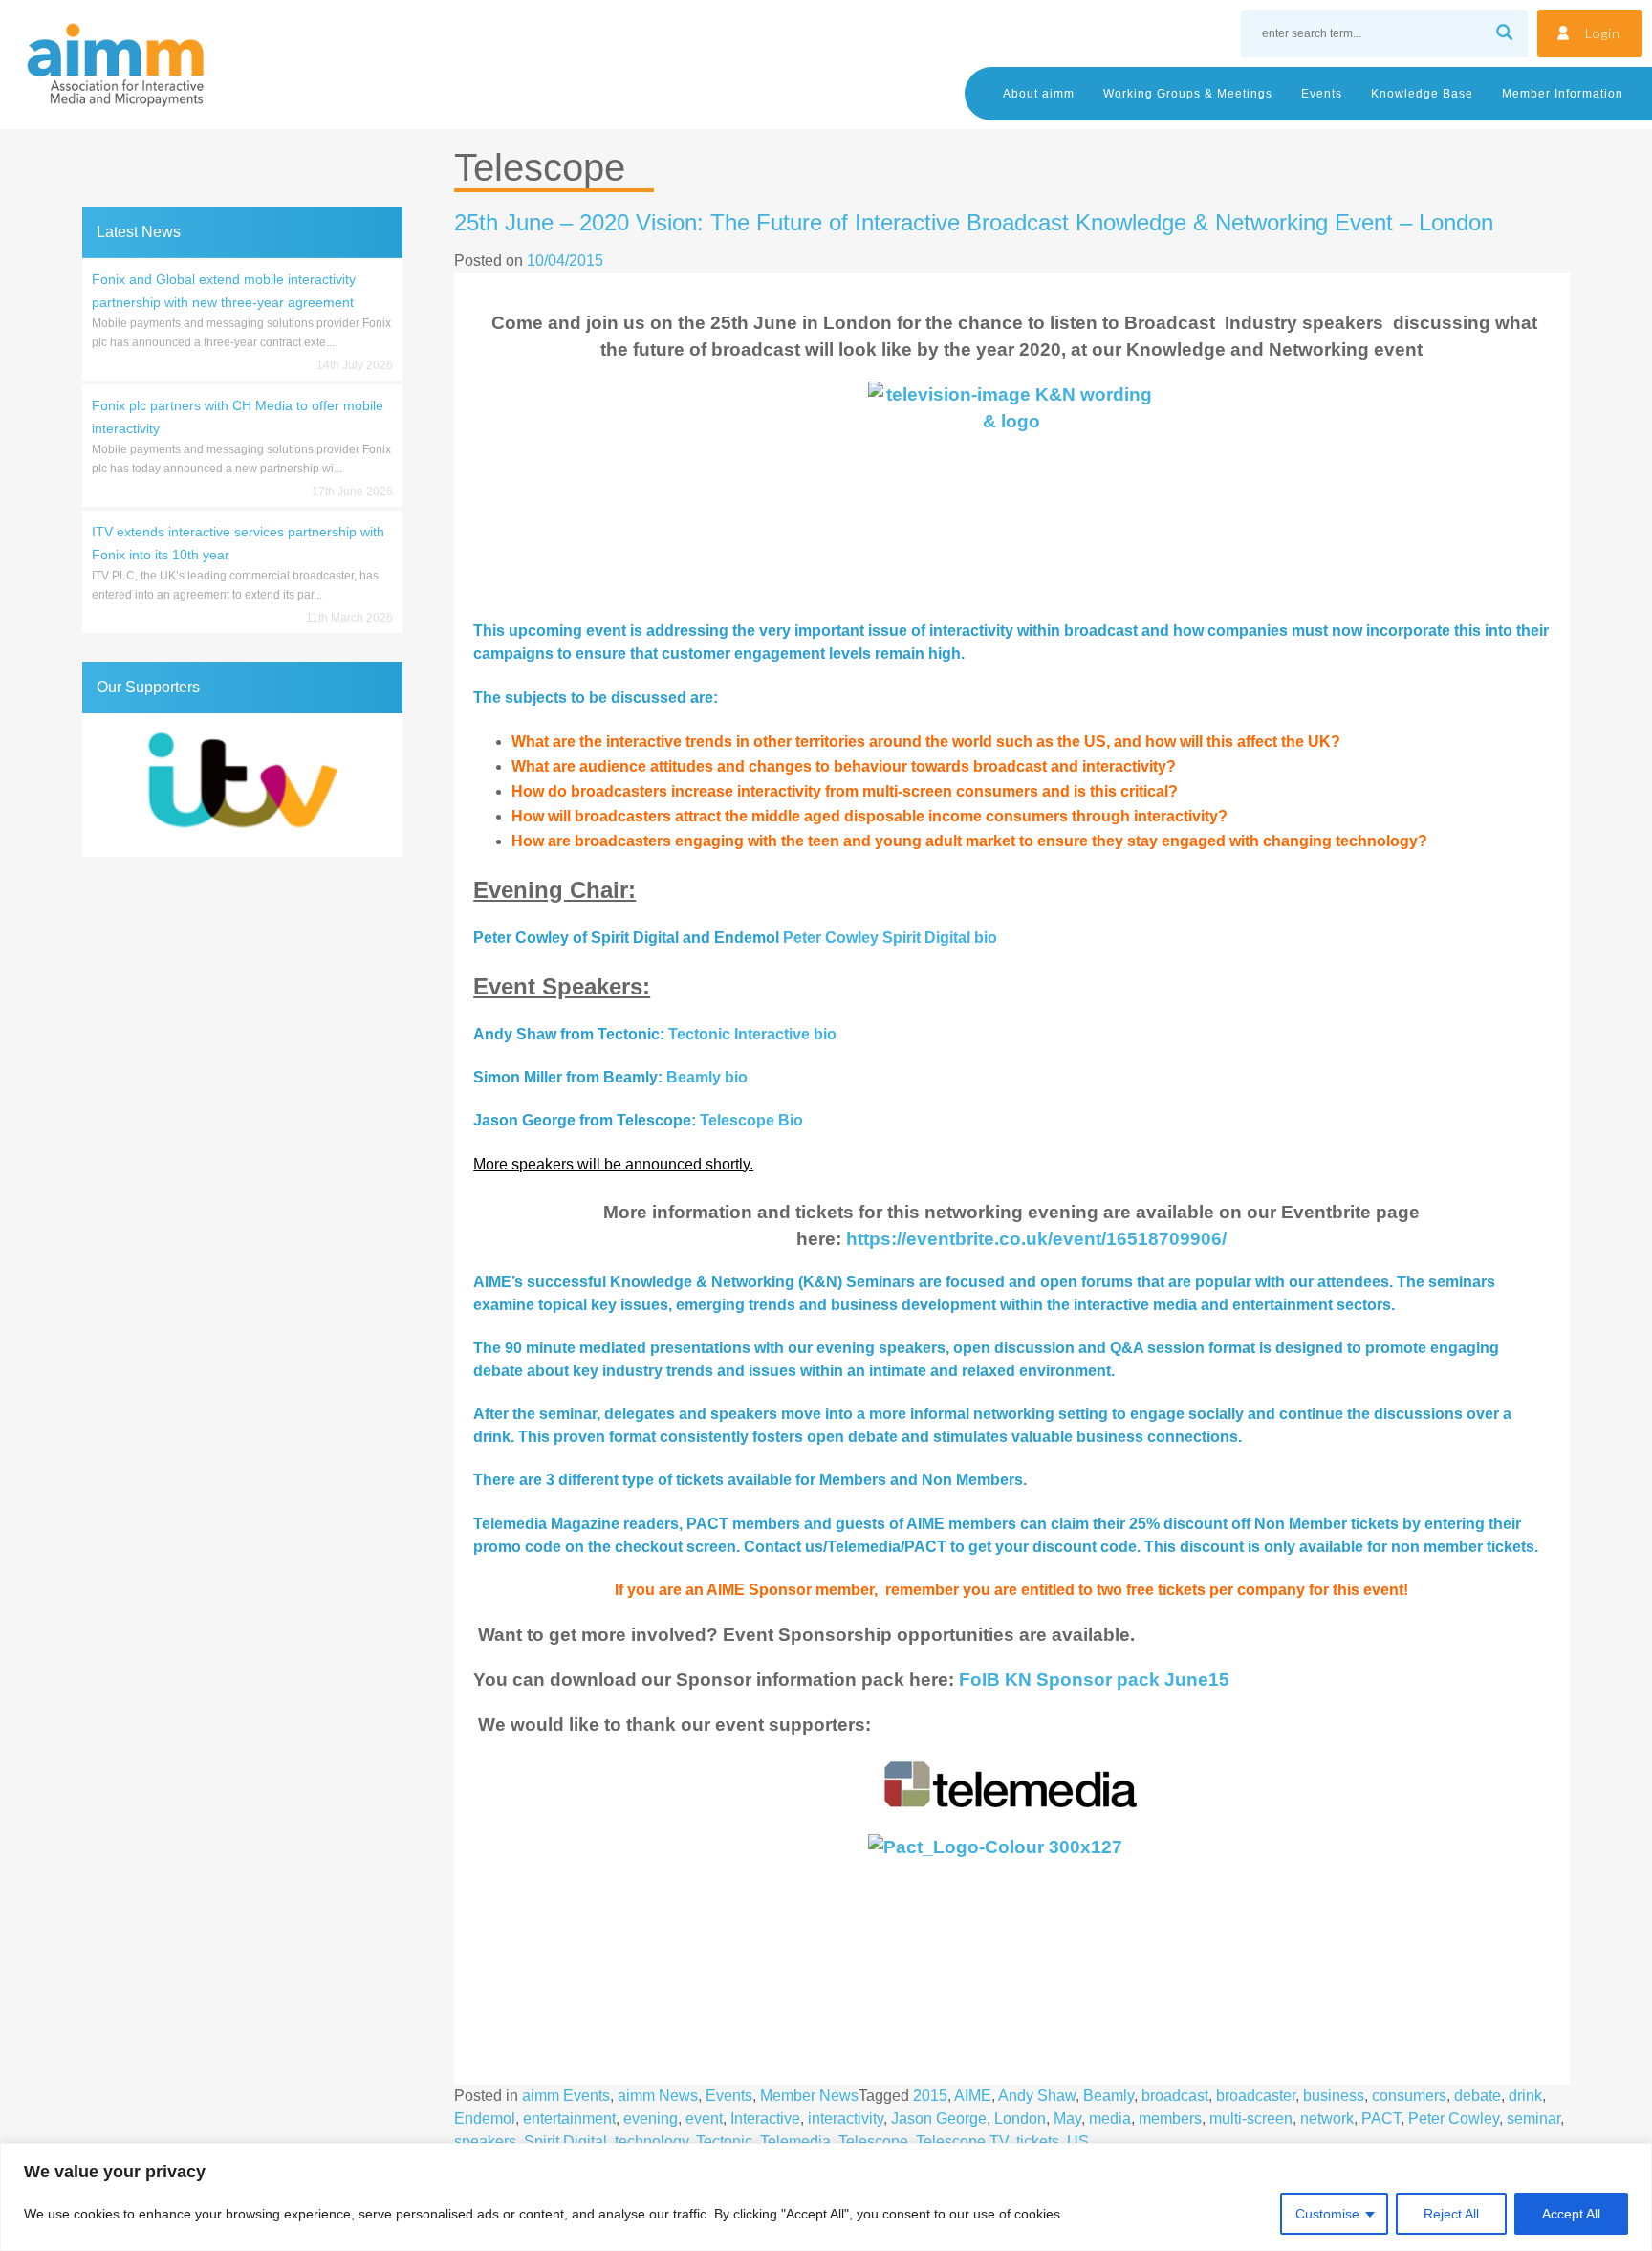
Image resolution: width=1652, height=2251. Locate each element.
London (1020, 2119)
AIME (973, 2096)
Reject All (1451, 2214)
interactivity (846, 2119)
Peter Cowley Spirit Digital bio (890, 938)
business (1334, 2096)
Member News (809, 2096)
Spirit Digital (565, 2142)
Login (1603, 33)
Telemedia (795, 2142)
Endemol (485, 2119)
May (1067, 2119)
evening (651, 2119)
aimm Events (566, 2096)
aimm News (658, 2096)
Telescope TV (962, 2142)
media (1110, 2119)
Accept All (1571, 2214)
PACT (1381, 2119)
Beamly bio (707, 1077)
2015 (930, 2096)
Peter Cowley (1454, 2119)
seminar (1533, 2119)
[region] (826, 2197)
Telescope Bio (751, 1120)
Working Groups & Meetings (1188, 94)
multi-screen (1251, 2119)
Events (1322, 94)
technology (652, 2142)
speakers (485, 2142)
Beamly (1109, 2096)
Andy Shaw (1037, 2096)
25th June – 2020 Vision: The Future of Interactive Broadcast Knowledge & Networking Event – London (974, 222)
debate (1478, 2096)
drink (1525, 2096)
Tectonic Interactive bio (752, 1034)
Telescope (873, 2142)
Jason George (939, 2119)
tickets (1038, 2142)
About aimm (1039, 94)
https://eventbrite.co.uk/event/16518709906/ (1036, 1239)
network (1327, 2119)
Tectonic (724, 2142)
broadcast (1175, 2096)
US (1078, 2142)
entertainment (569, 2119)
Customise (1327, 2214)
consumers (1409, 2096)
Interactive (765, 2119)
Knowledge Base (1422, 94)
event (704, 2119)
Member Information (1563, 94)
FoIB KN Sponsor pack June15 (1094, 1680)
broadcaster (1256, 2096)
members (1170, 2119)
